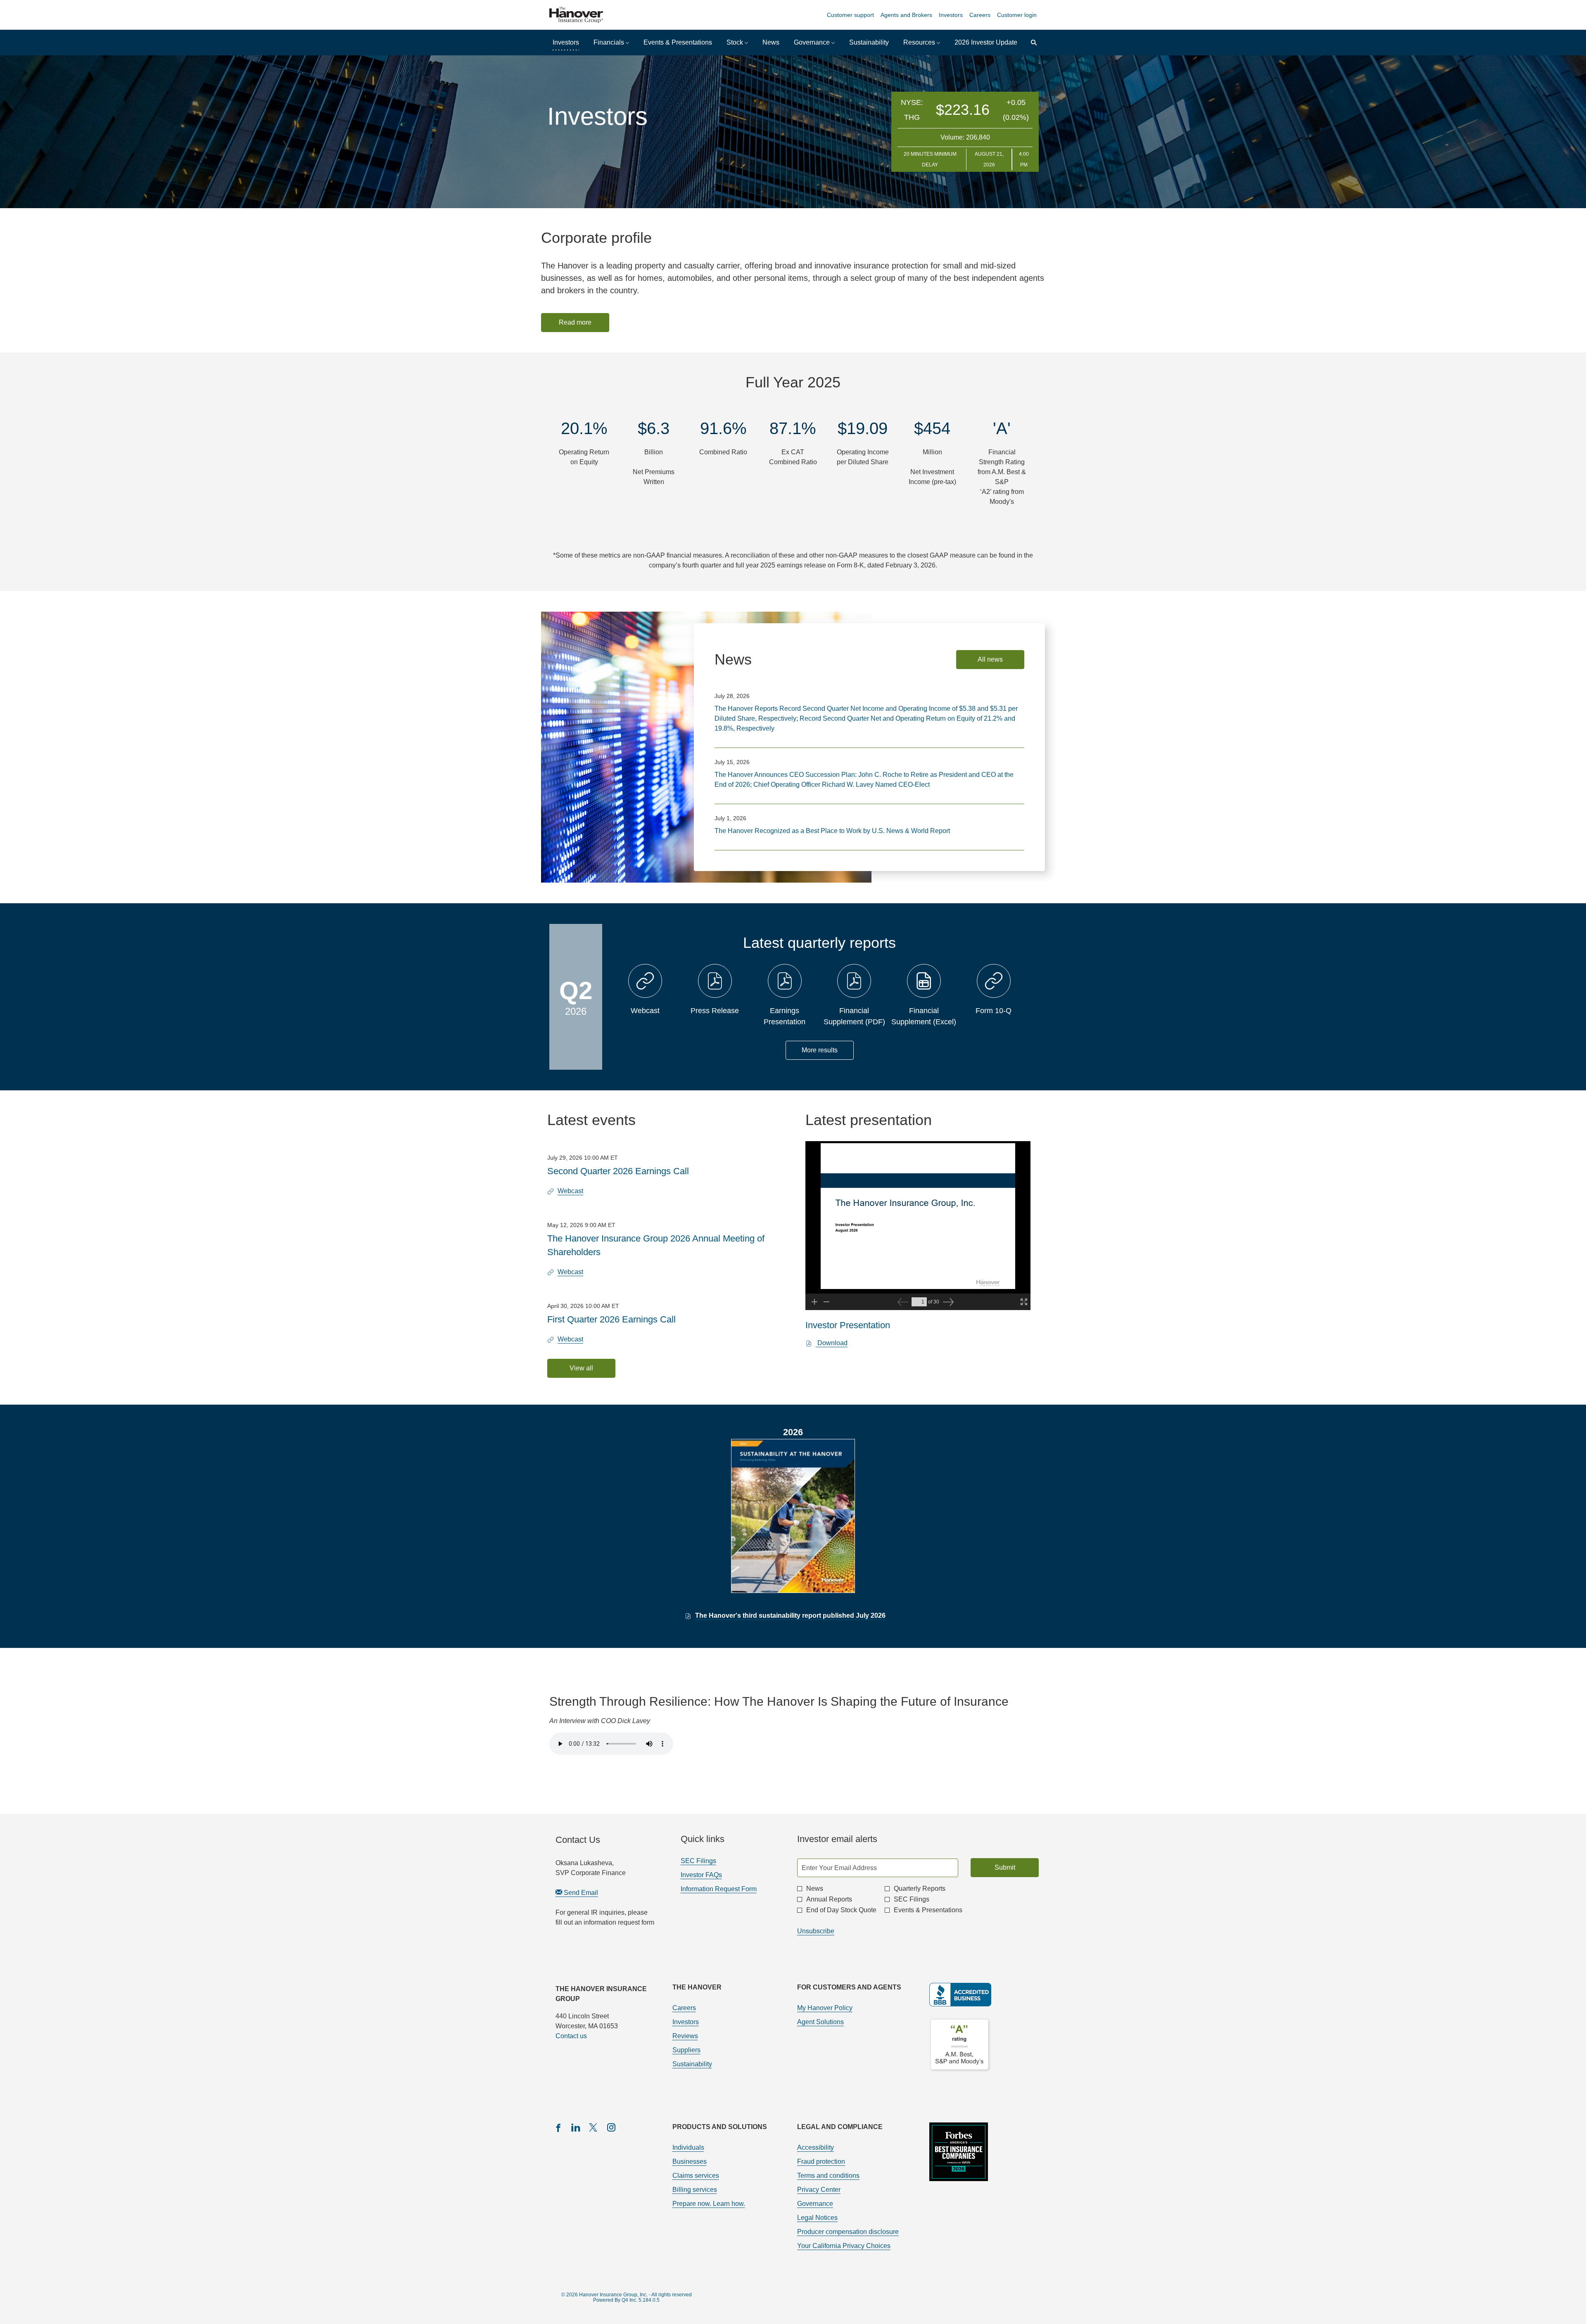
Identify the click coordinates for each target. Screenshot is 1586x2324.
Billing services (706, 2190)
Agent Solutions (832, 2023)
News (815, 1889)
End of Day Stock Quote (841, 1910)
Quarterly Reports (920, 1889)
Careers (980, 15)
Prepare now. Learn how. (720, 2204)
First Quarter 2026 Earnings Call (611, 1319)
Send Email (580, 1893)
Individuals (699, 2148)
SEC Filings (710, 1861)
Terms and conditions (839, 2176)
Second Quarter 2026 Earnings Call (618, 1171)
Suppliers (698, 2051)
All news (990, 659)
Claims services (707, 2176)
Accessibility (827, 2148)
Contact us (571, 2036)
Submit (1005, 1867)
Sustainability (703, 2065)
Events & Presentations (928, 1910)
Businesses (701, 2162)
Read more (575, 322)
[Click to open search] (1032, 43)
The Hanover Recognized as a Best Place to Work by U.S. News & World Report (832, 831)
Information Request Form (730, 1890)
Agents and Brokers (906, 15)
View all (581, 1368)
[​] (558, 2129)
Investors (951, 15)
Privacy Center (830, 2190)
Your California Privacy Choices (855, 2246)
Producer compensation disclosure (856, 2232)
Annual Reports (829, 1899)
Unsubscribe (816, 1931)
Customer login (1017, 15)
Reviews (696, 2037)
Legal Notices (829, 2218)
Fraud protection (832, 2162)
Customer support (850, 15)
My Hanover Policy (836, 2008)
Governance (826, 2204)
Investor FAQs (712, 1875)
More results (820, 1050)
